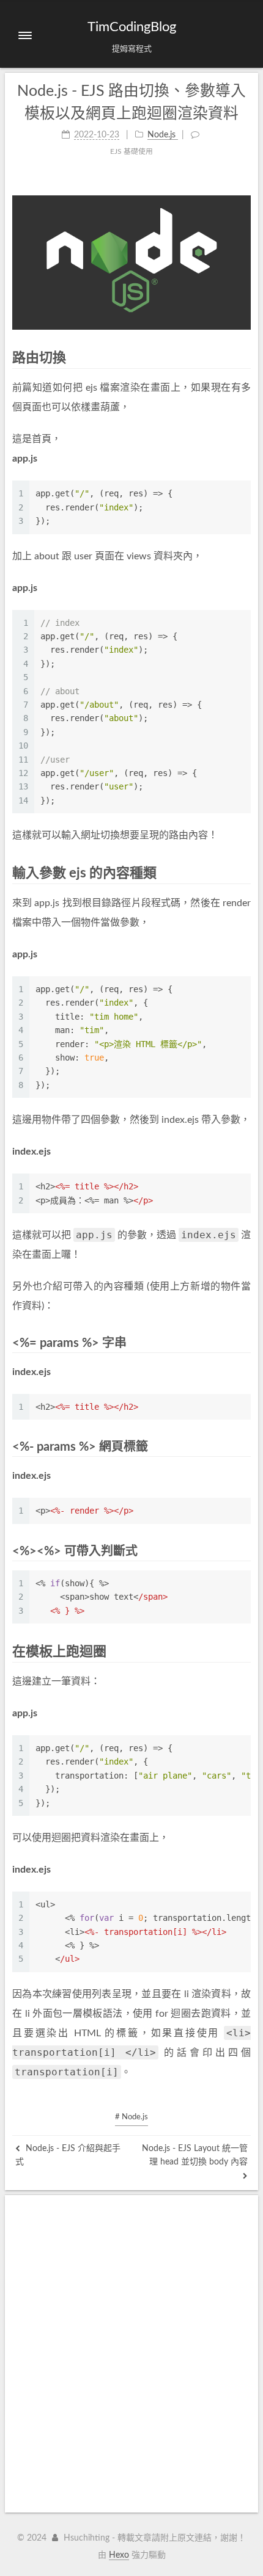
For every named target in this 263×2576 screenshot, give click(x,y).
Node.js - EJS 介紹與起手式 (68, 2155)
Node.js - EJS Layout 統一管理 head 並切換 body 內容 (195, 2155)
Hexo (119, 2555)
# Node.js (131, 2117)
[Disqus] (131, 2354)
